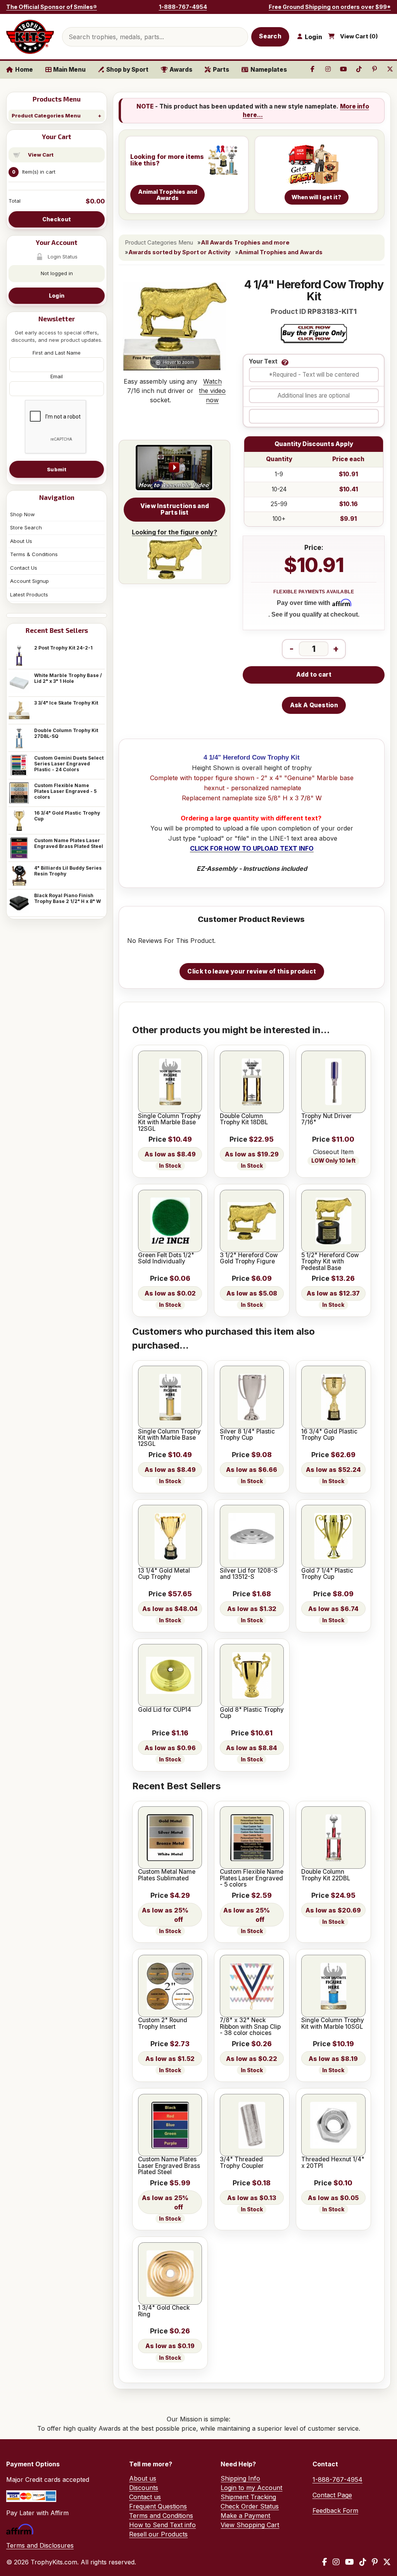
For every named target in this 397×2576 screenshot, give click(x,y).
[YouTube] (350, 2562)
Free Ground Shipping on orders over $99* (330, 7)
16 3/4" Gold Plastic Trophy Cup (67, 816)
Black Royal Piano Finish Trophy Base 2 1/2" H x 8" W (67, 898)
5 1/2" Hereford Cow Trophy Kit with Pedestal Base (330, 1262)
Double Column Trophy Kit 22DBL (326, 1875)
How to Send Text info (162, 2525)
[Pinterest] (375, 2562)
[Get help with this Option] (285, 362)
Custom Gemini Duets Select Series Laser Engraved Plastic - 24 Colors (69, 764)
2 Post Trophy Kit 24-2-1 (63, 648)
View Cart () (359, 36)
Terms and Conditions (161, 2516)
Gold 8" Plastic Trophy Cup (252, 1713)
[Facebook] (325, 2562)
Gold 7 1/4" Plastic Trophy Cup (327, 1574)
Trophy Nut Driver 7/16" (326, 1119)
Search (270, 36)
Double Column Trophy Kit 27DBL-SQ (66, 733)
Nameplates (269, 70)
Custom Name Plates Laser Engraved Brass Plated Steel (69, 843)
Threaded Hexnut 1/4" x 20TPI (333, 2163)
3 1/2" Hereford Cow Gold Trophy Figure (249, 1259)
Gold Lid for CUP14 (165, 1710)
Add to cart (314, 675)
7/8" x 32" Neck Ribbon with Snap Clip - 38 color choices (250, 2027)
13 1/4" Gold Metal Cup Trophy (164, 1574)
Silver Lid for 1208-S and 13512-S (249, 1574)
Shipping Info (240, 2478)
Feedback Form (335, 2511)
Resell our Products (158, 2534)
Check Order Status (250, 2506)
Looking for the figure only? (174, 532)
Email (57, 376)
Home (24, 70)
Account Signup (29, 581)
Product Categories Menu (46, 115)
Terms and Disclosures (40, 2545)
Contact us (145, 2497)
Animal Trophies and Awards (280, 252)
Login (57, 296)
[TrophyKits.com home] (30, 37)
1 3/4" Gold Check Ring (164, 2311)
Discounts (144, 2488)
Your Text (263, 362)
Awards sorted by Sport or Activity (180, 252)
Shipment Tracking (248, 2497)
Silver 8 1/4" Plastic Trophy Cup (247, 1435)
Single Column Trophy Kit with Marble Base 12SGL (169, 1123)
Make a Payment (245, 2516)
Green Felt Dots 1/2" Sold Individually (166, 1259)
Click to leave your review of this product (252, 971)
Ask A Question (314, 705)
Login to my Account (251, 2488)
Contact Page (332, 2495)
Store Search (26, 527)
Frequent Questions (158, 2506)
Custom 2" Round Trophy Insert (163, 2024)
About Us (21, 541)
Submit (57, 469)
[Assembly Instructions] (174, 468)
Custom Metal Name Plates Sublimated (167, 1875)
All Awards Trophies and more (245, 243)
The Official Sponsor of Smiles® (52, 7)
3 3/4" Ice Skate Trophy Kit (66, 703)
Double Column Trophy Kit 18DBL (244, 1119)
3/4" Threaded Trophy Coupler (242, 2163)
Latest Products (29, 594)
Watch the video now (212, 391)
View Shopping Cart (250, 2525)
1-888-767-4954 (183, 7)
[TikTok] (363, 2562)
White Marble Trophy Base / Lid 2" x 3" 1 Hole (68, 678)
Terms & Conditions (34, 554)
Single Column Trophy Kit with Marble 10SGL (333, 2024)
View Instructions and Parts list (175, 509)
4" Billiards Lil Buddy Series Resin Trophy (68, 871)
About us (143, 2478)
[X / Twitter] (387, 2562)
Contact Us (24, 568)
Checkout (57, 219)
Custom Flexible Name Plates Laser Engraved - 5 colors (65, 791)
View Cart (41, 155)
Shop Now (22, 514)
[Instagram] (336, 2562)
